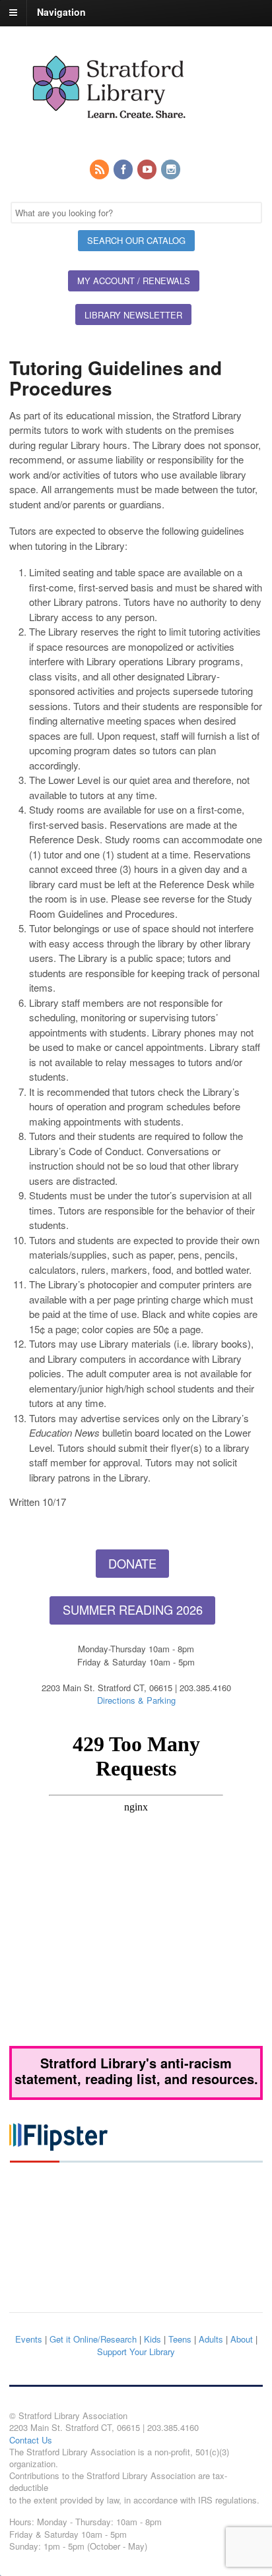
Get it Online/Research (93, 2339)
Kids (153, 2339)
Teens (180, 2339)
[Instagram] (172, 170)
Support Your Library (136, 2351)
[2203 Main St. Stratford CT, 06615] (108, 134)
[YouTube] (148, 170)
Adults (211, 2339)
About (242, 2339)
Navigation (61, 12)
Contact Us (31, 2440)
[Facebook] (124, 170)
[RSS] (100, 170)
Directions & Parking (136, 1700)
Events (29, 2339)
